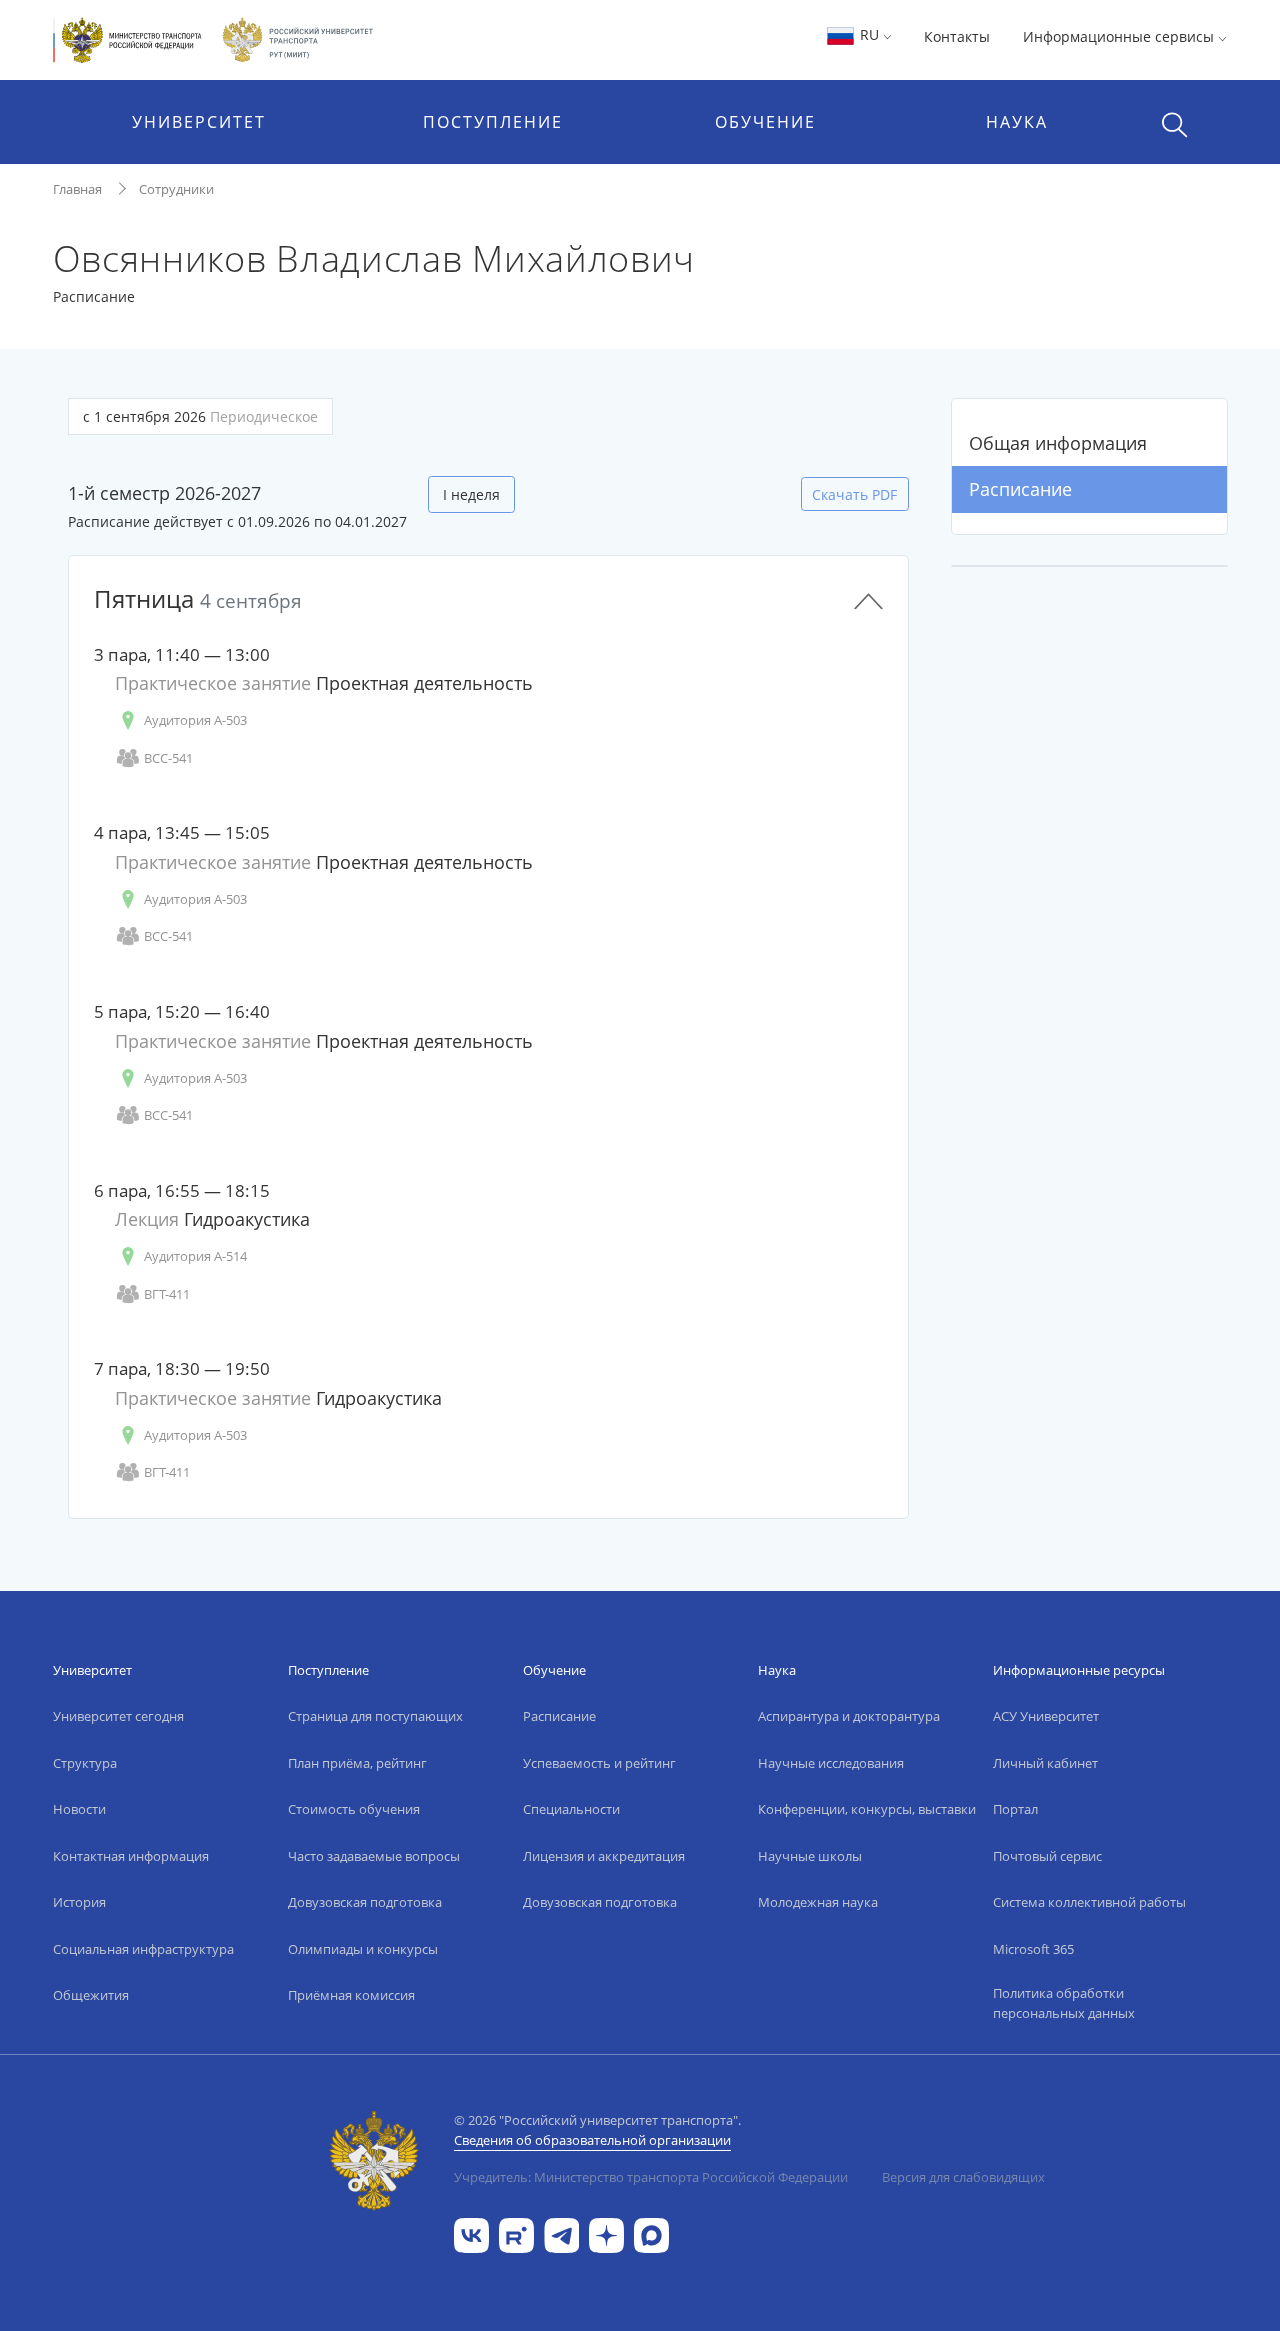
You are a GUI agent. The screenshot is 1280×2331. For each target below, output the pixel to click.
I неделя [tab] (471, 494)
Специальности (571, 1809)
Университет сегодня (118, 1716)
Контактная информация (131, 1856)
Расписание (1020, 489)
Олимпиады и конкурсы (363, 1949)
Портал (1015, 1809)
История (79, 1902)
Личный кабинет (1045, 1763)
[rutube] (516, 2233)
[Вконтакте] (471, 2233)
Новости (79, 1809)
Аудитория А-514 (195, 1256)
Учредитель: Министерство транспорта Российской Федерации (651, 2177)
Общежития (91, 1995)
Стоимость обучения (354, 1809)
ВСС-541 (168, 758)
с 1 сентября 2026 (200, 416)
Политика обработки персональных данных (1064, 2003)
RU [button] (869, 34)
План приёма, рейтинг (357, 1763)
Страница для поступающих (375, 1716)
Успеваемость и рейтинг (599, 1763)
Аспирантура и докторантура (849, 1716)
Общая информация (1058, 443)
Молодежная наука (818, 1902)
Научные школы (810, 1856)
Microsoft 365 (1033, 1949)
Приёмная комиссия (351, 1995)
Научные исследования (831, 1763)
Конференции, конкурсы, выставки (867, 1809)
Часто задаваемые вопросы (374, 1856)
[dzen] (606, 2233)
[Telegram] (561, 2233)
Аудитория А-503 (195, 720)
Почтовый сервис (1047, 1856)
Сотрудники (176, 189)
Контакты (957, 36)
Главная (77, 189)
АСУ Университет (1046, 1716)
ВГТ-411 (167, 1294)
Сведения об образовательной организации (592, 2140)
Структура (85, 1763)
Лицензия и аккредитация (604, 1856)
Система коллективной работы (1089, 1902)
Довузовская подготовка (365, 1902)
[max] (651, 2233)
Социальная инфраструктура (143, 1949)
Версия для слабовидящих (963, 2177)
